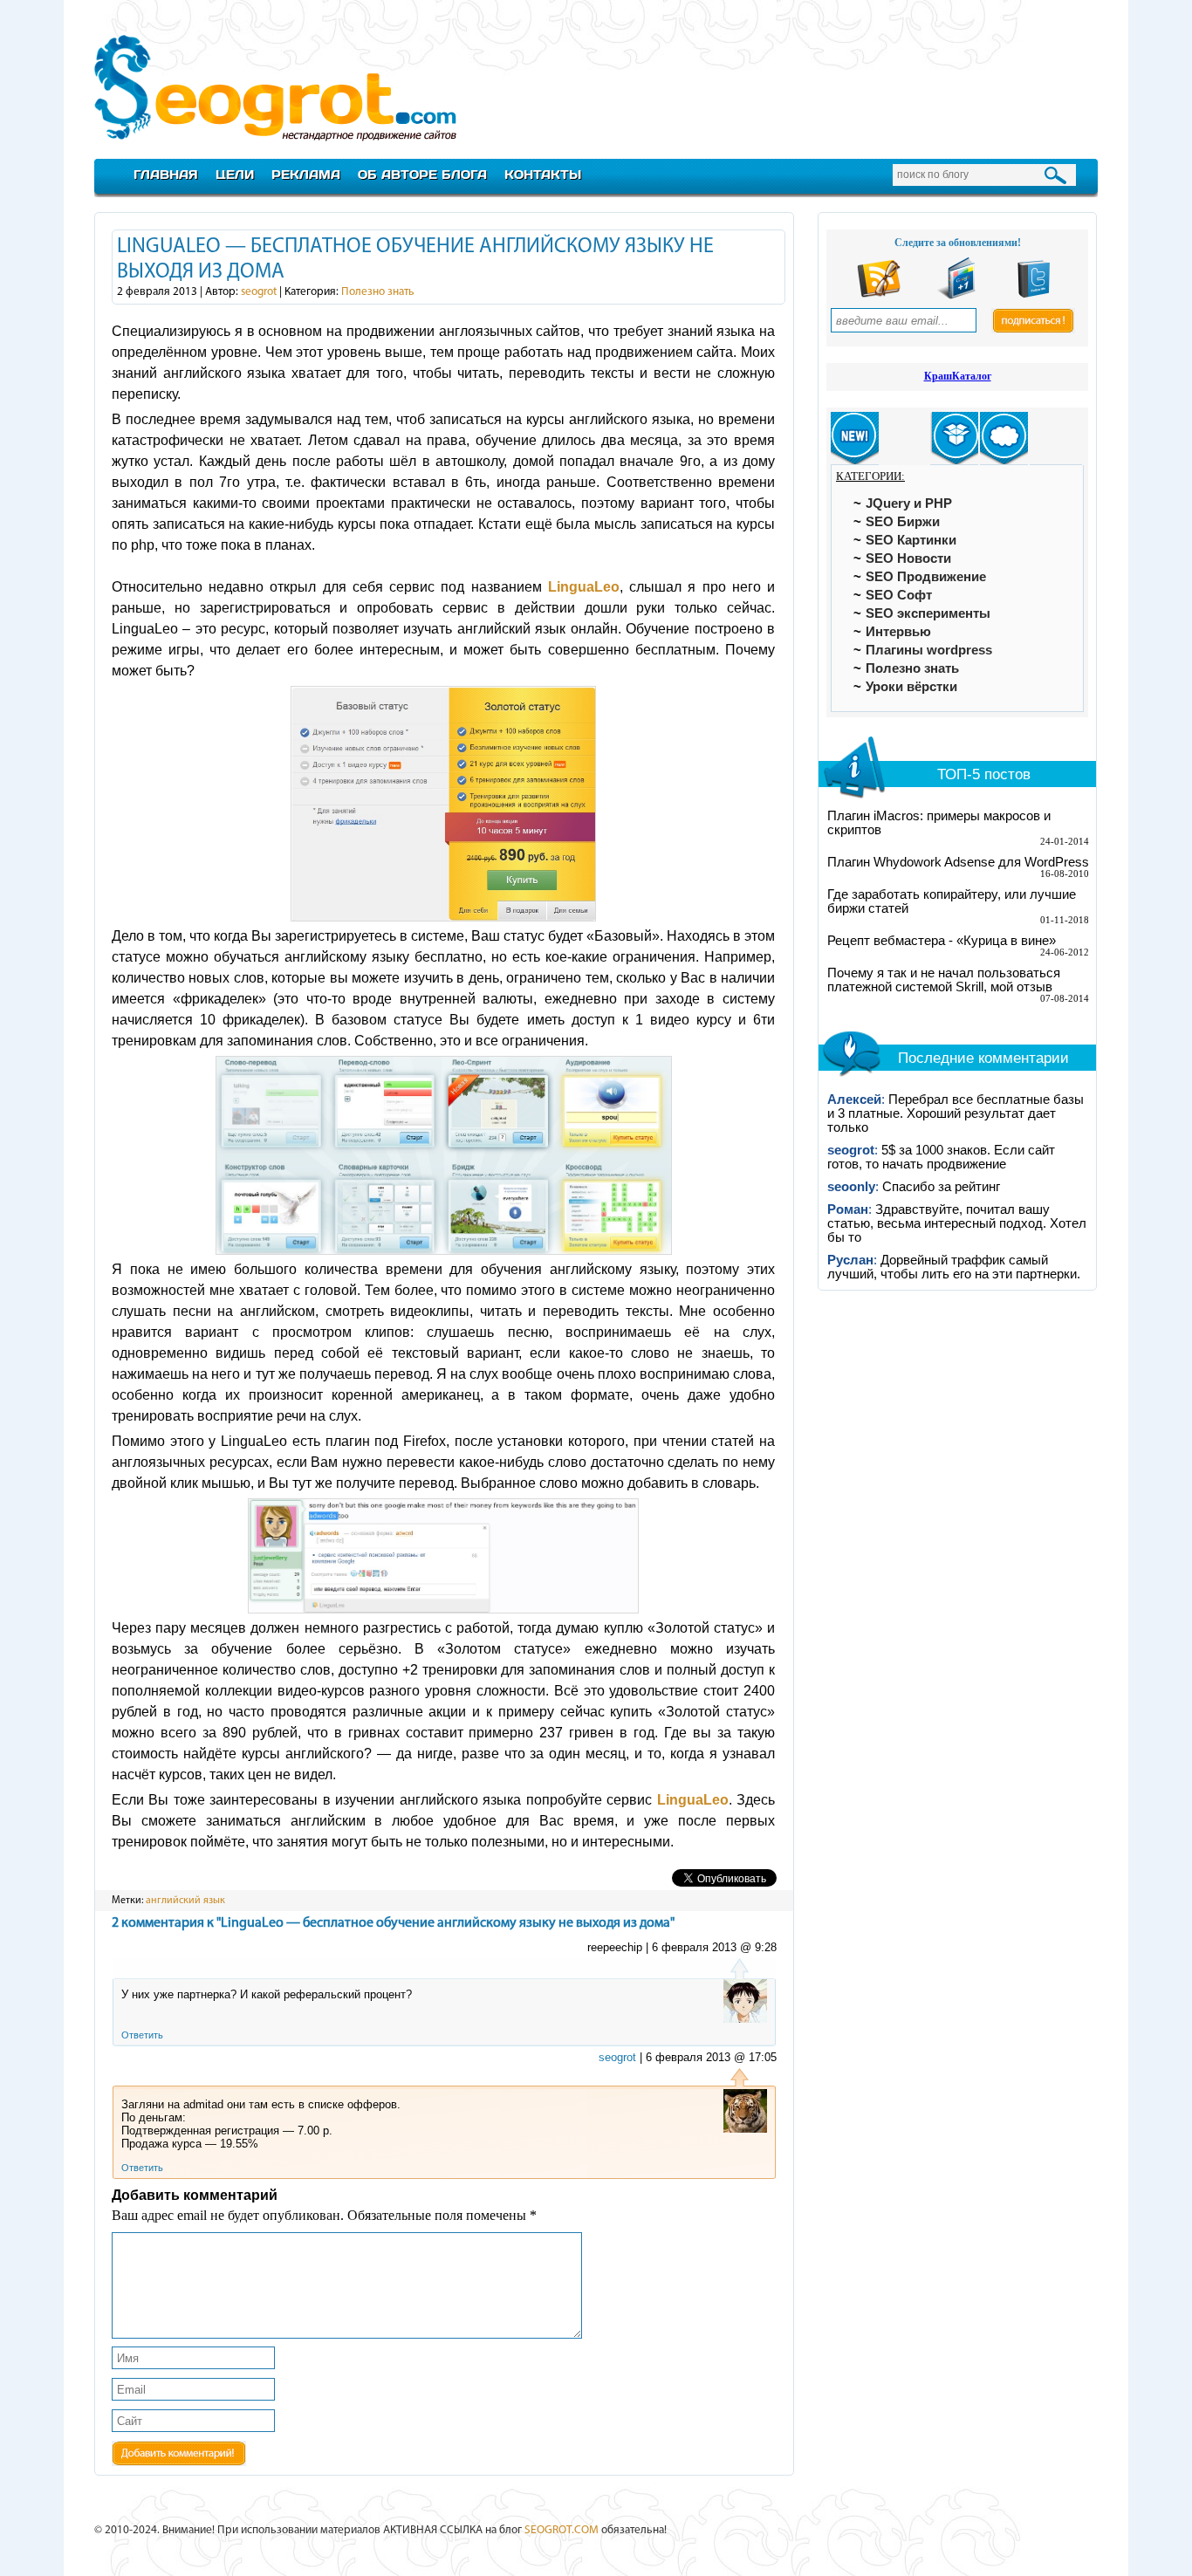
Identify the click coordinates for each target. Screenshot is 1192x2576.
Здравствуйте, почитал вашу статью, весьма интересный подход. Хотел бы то (957, 1223)
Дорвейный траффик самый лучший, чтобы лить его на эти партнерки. (954, 1267)
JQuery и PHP (909, 504)
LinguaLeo (584, 587)
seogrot (259, 292)
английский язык (185, 1901)
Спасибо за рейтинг (941, 1187)
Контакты (543, 174)
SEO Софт (899, 595)
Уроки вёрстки (911, 687)
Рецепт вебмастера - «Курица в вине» (942, 941)
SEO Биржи (903, 522)
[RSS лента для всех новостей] (879, 295)
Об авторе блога (422, 174)
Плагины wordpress (929, 650)
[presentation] (855, 438)
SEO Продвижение (926, 577)
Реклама (306, 174)
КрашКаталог (958, 376)
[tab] (855, 438)
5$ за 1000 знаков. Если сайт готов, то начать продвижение (941, 1157)
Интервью (898, 632)
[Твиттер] (1034, 295)
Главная (166, 174)
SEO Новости (908, 558)
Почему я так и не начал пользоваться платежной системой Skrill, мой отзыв (944, 980)
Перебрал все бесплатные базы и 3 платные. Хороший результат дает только (956, 1113)
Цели (235, 174)
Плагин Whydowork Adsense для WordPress (958, 862)
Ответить (142, 2035)
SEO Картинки (911, 540)
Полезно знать (378, 292)
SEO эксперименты (928, 613)
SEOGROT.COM (562, 2530)
